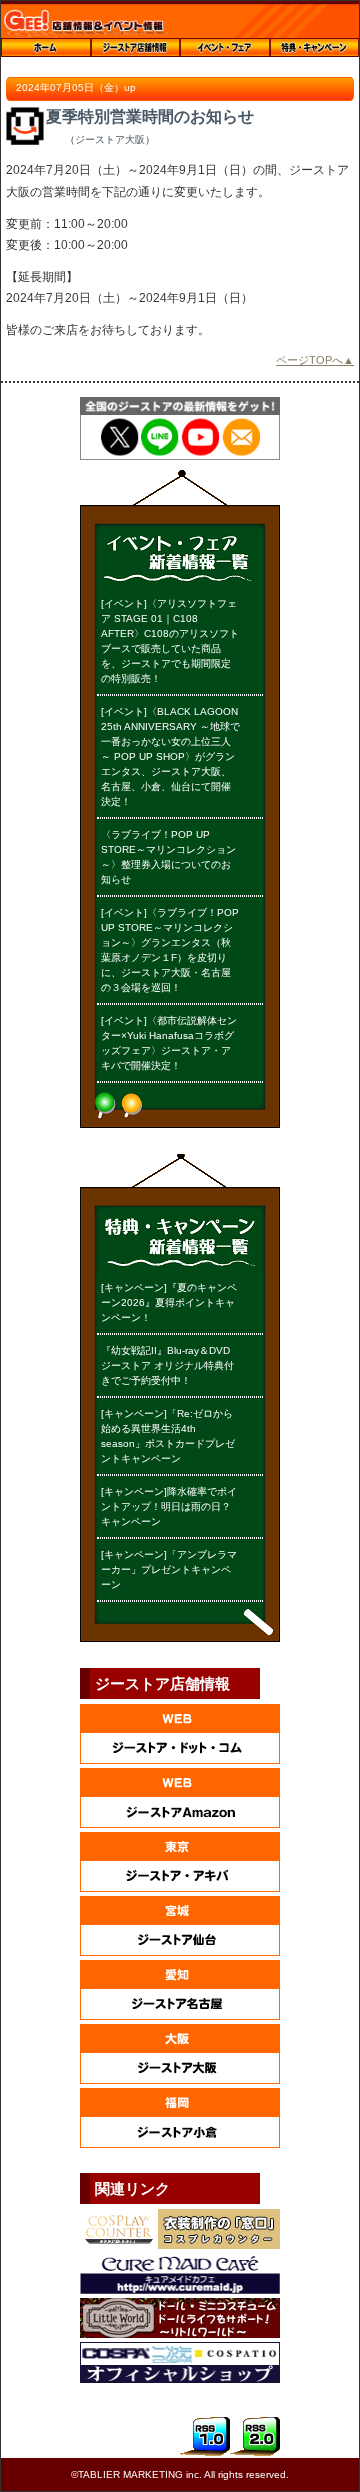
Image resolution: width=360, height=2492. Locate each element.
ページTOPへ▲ (315, 360)
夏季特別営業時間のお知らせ (150, 116)
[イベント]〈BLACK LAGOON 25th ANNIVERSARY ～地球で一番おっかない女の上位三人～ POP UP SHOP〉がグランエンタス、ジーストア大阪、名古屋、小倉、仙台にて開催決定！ (170, 756)
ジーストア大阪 (110, 139)
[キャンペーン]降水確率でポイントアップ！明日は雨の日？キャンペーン (169, 1506)
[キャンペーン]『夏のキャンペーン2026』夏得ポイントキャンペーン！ (169, 1302)
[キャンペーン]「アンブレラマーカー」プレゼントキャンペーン (169, 1569)
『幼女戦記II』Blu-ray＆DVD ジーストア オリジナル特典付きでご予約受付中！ (167, 1365)
